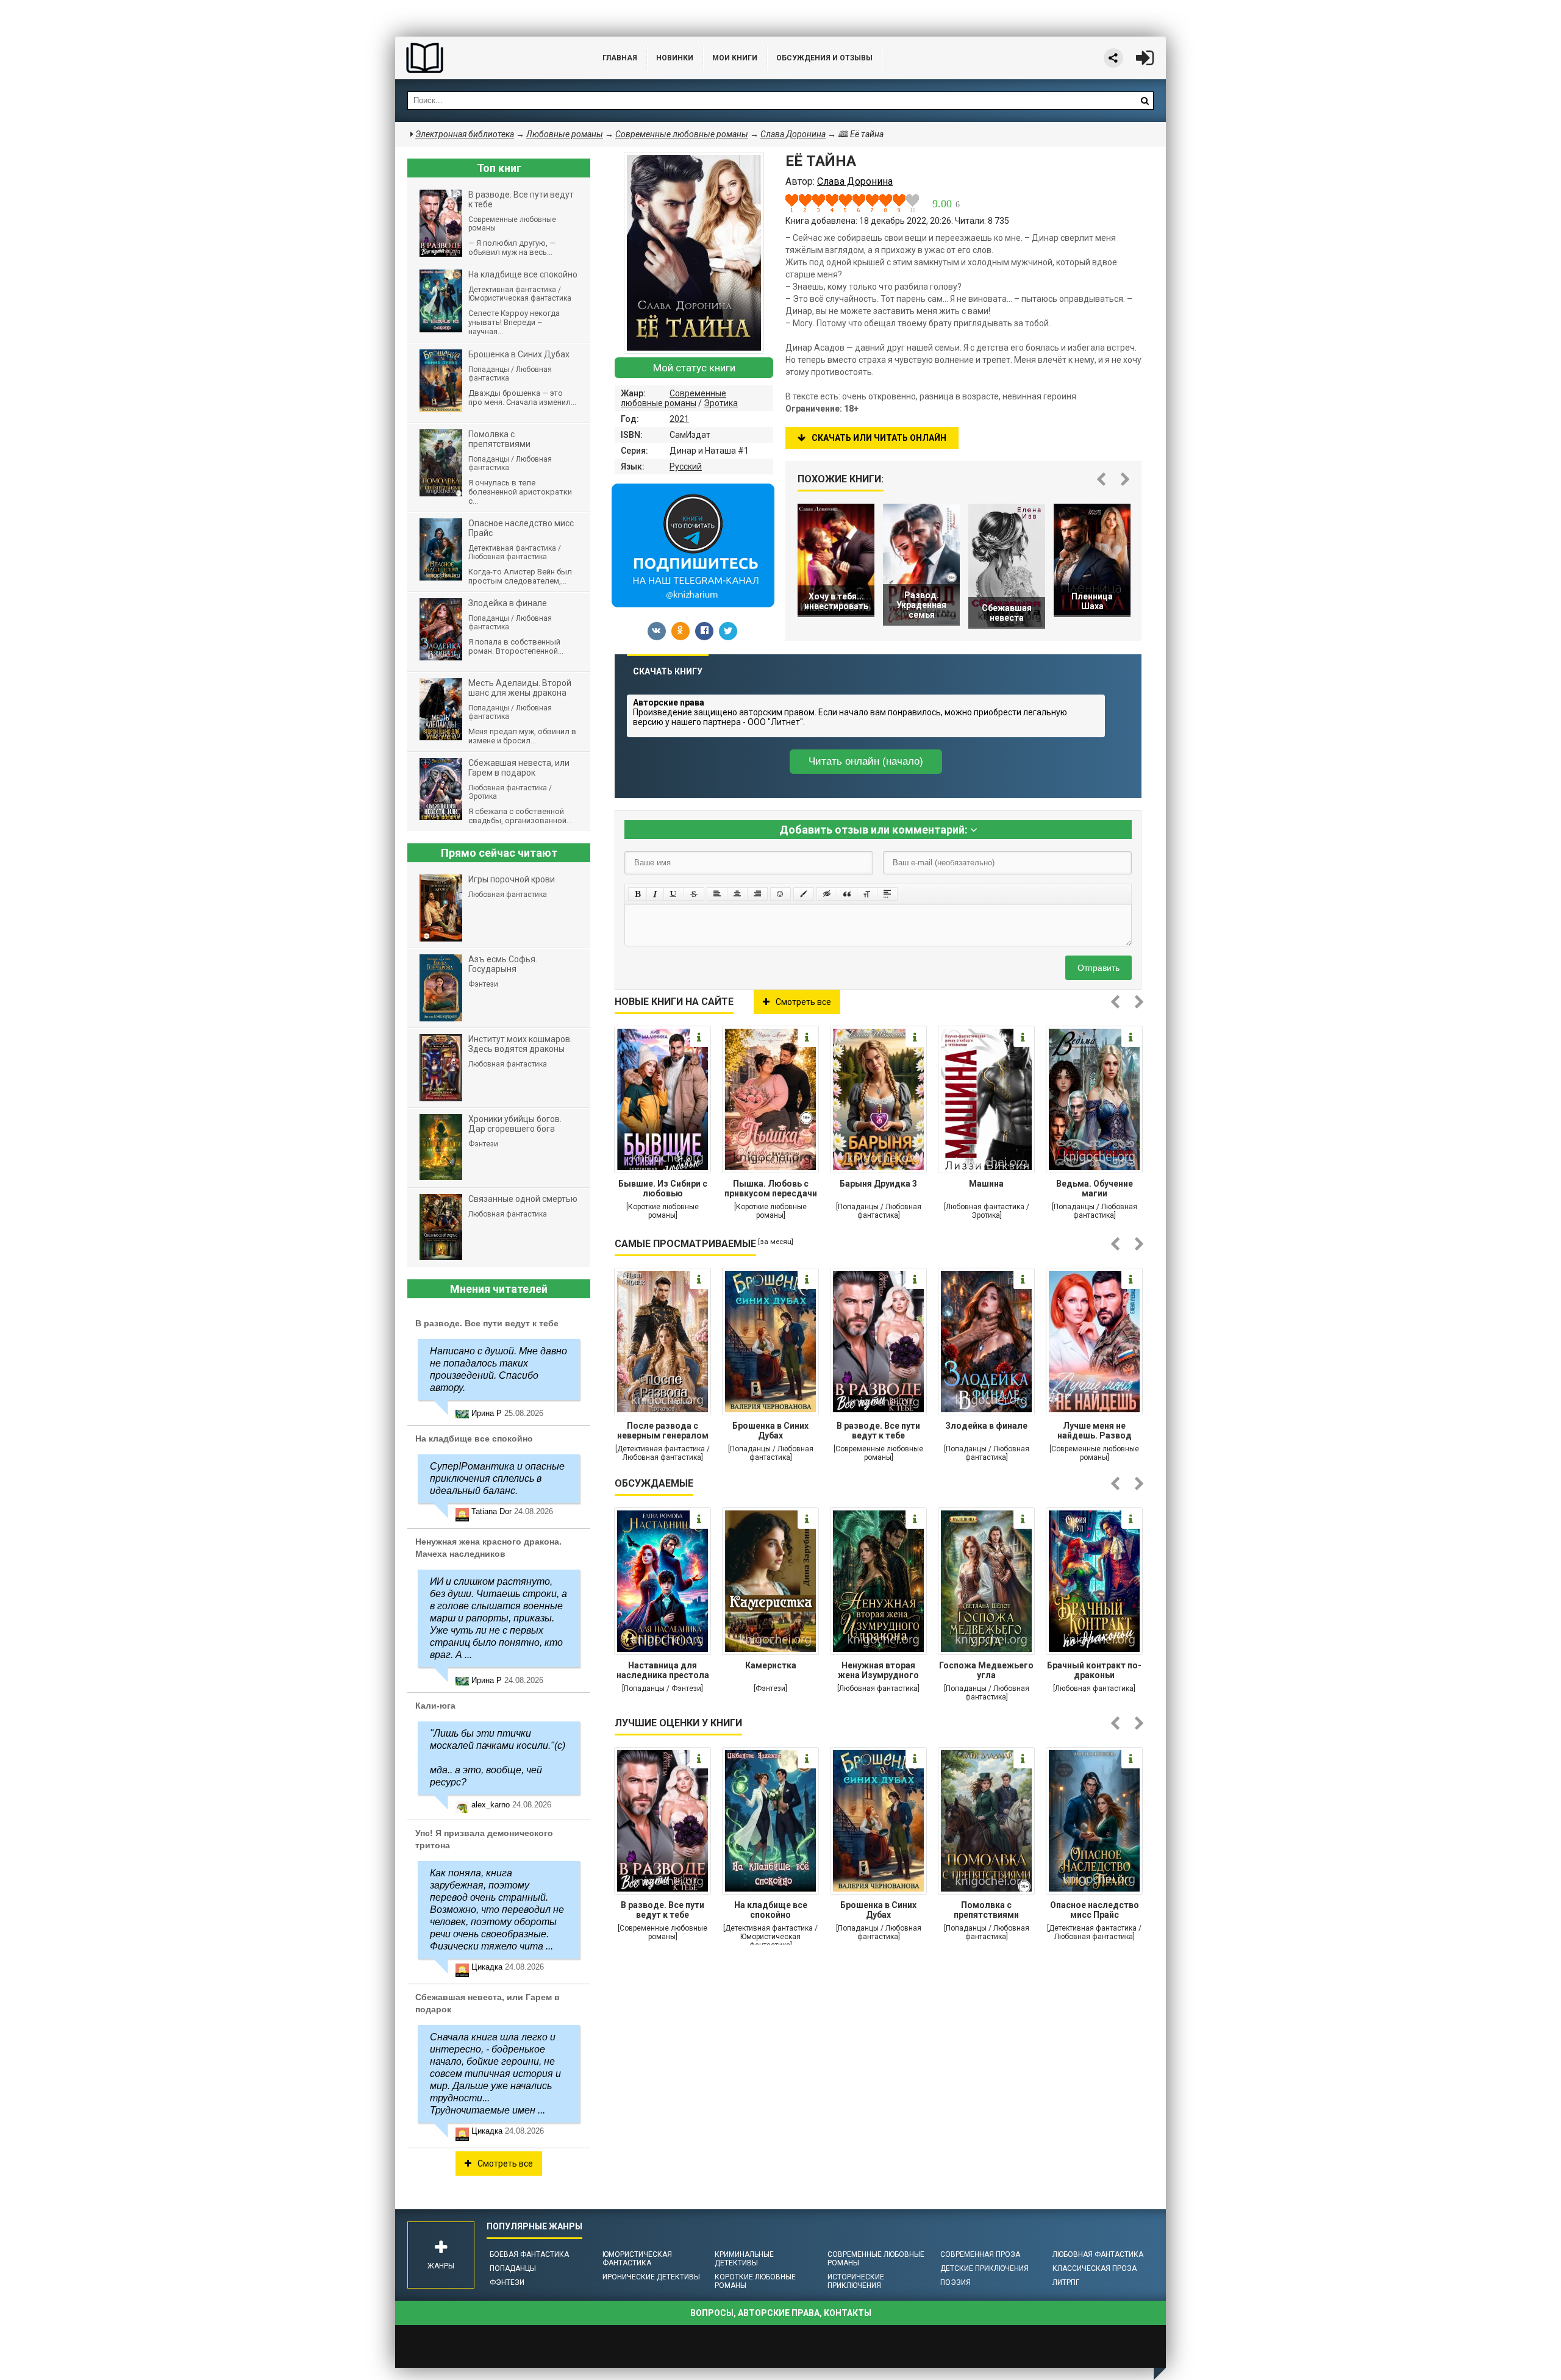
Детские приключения (984, 2268)
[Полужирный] (638, 894)
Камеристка (771, 1665)
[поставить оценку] (799, 203)
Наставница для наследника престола (663, 1670)
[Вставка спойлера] (887, 894)
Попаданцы (513, 2268)
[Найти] (1145, 101)
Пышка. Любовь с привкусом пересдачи (771, 1188)
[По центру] (737, 894)
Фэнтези (507, 2282)
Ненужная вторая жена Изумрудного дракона (878, 1671)
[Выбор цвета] (804, 894)
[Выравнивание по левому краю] (717, 894)
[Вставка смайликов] (780, 894)
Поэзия (956, 2282)
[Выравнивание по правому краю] (757, 894)
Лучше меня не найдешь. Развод (1095, 1431)
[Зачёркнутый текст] (694, 894)
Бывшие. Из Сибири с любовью (663, 1188)
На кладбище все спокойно (771, 1910)
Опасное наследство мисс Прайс (1095, 1910)
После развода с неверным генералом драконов (663, 1432)
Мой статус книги (694, 368)
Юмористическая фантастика (637, 2259)
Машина (986, 1184)
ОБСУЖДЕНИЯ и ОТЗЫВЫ (824, 58)
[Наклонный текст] (655, 894)
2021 (679, 419)
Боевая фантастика (529, 2254)
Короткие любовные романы (755, 2281)
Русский (686, 466)
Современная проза (980, 2254)
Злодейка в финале (986, 1426)
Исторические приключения (856, 2281)
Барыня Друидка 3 (878, 1184)
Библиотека (487, 58)
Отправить (1098, 968)
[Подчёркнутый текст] (674, 894)
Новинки (675, 58)
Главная (620, 58)
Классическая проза (1095, 2268)
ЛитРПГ (1066, 2282)
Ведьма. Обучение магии (1095, 1188)
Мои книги (735, 58)
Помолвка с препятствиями (986, 1910)
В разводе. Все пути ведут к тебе (878, 1431)
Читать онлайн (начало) (866, 761)
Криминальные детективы (744, 2259)
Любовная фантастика (1098, 2254)
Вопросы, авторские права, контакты (781, 2313)
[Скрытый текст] (827, 894)
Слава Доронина (793, 134)
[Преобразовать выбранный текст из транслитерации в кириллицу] (867, 894)
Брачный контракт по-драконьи (1094, 1670)
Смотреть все (803, 1002)
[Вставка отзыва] (847, 894)
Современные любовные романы (673, 398)
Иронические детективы (651, 2277)
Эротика (721, 403)
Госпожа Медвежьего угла (986, 1670)
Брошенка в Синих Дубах (770, 1431)
